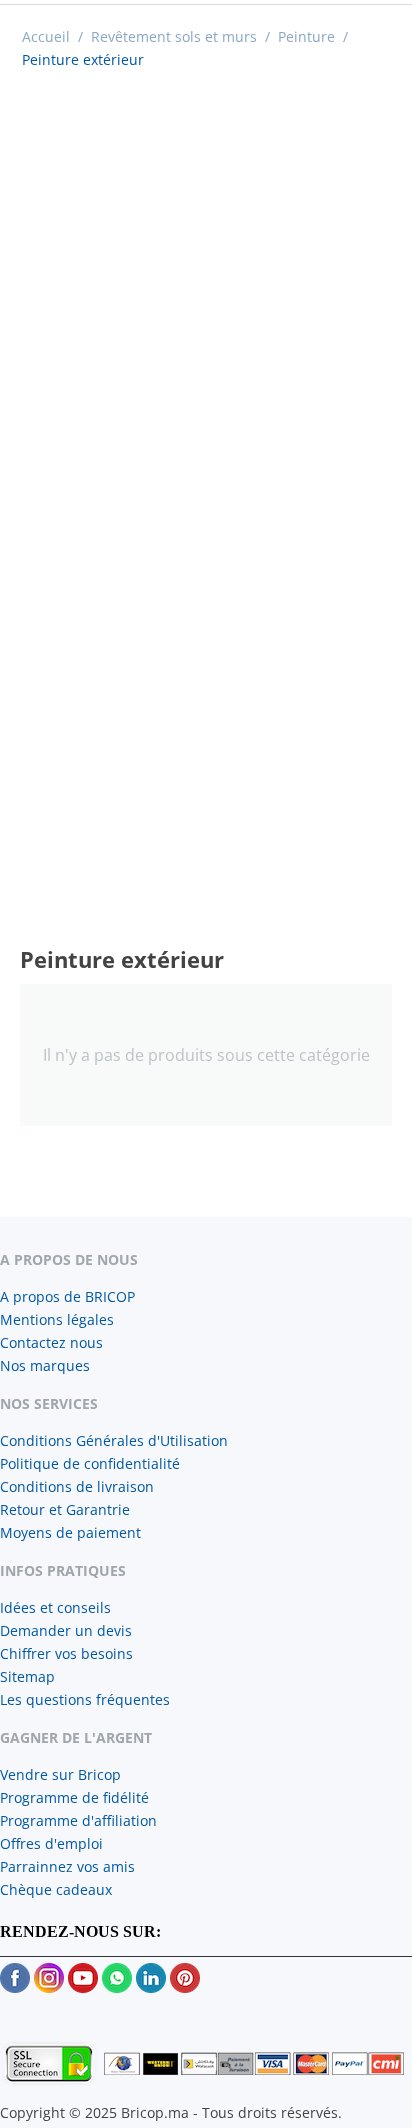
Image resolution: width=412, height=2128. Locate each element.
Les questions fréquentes (85, 1699)
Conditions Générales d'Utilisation (114, 1440)
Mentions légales (57, 1319)
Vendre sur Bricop (60, 1774)
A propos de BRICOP (67, 1296)
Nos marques (45, 1365)
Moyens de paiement (70, 1532)
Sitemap (27, 1676)
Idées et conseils (55, 1607)
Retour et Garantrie (65, 1509)
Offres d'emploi (51, 1843)
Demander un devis (66, 1630)
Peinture (306, 36)
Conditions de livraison (77, 1486)
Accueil (46, 36)
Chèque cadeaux (56, 1889)
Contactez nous (51, 1342)
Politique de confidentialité (90, 1463)
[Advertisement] (206, 297)
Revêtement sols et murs (174, 36)
